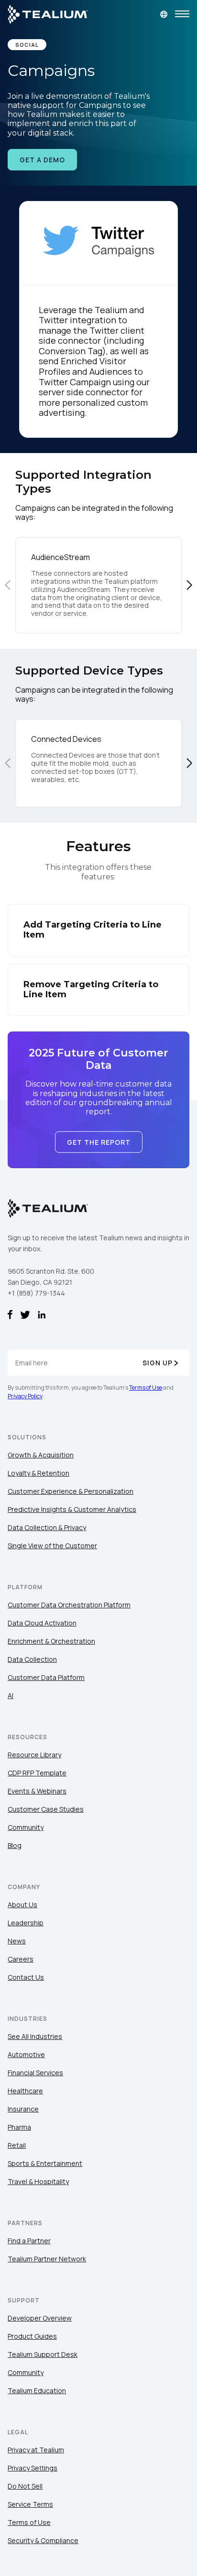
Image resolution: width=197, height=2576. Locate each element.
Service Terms (30, 2504)
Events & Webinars (37, 1791)
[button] (189, 585)
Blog (15, 1845)
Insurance (23, 2109)
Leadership (26, 1923)
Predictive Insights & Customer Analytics (72, 1509)
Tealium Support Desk (43, 2354)
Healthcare (25, 2091)
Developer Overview (40, 2318)
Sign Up (158, 1363)
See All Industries (35, 2036)
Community (26, 1827)
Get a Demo (42, 160)
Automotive (26, 2054)
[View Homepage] (48, 14)
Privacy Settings (33, 2468)
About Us (22, 1905)
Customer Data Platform (46, 1677)
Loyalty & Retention (38, 1473)
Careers (21, 1959)
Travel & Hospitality (38, 2181)
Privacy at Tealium (36, 2450)
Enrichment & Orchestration (51, 1641)
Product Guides (32, 2336)
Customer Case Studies (46, 1809)
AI (11, 1695)
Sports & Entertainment (45, 2163)
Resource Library (34, 1755)
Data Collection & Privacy (47, 1527)
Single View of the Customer (52, 1546)
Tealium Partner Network (47, 2259)
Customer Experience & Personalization (71, 1491)
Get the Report (99, 1142)
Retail (17, 2145)
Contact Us (26, 1977)
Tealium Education (37, 2391)
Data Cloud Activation (42, 1623)
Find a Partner (29, 2241)
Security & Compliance (43, 2540)
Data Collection (32, 1659)
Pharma (19, 2127)
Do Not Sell (25, 2486)
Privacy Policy (25, 1396)
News (17, 1941)
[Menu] (182, 14)
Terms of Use (146, 1388)
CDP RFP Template (37, 1773)
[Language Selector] (164, 14)
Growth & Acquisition (41, 1455)
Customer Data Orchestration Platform (69, 1605)
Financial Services (35, 2073)
